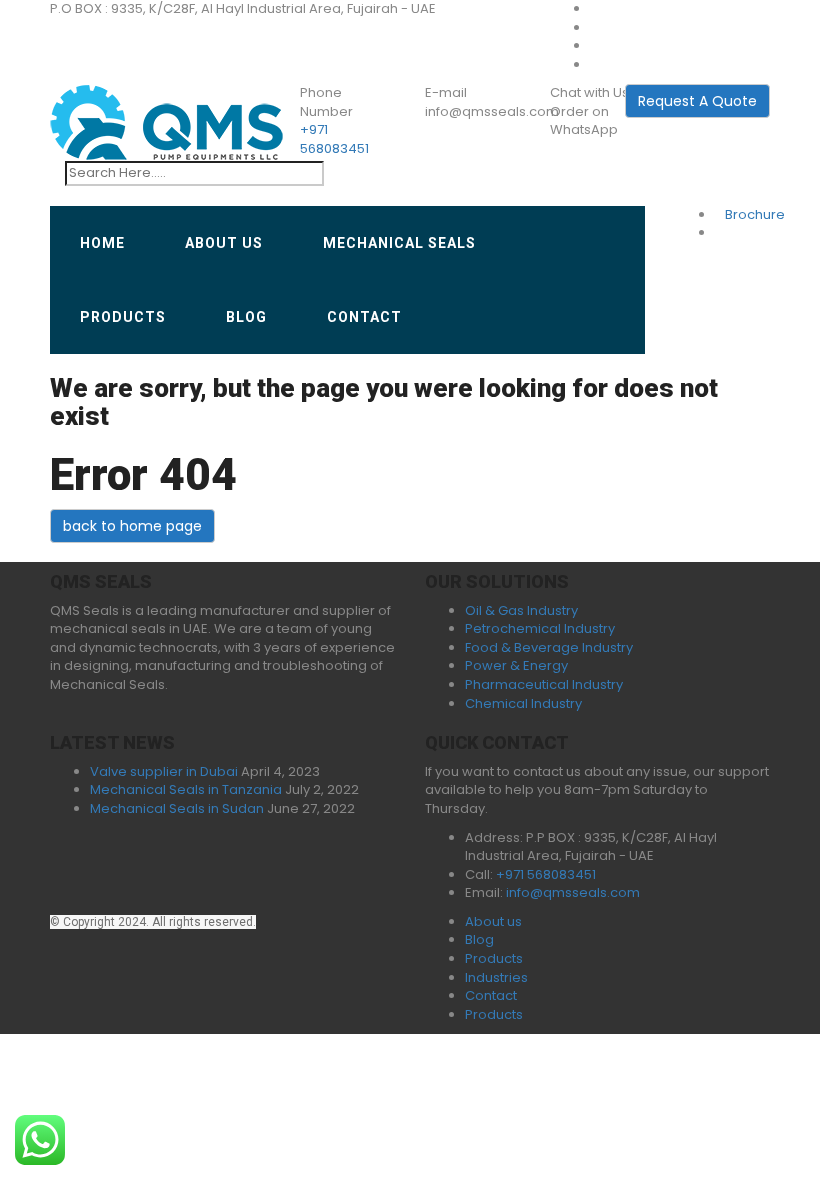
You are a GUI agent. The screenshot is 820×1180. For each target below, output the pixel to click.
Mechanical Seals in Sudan (177, 808)
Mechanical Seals (399, 243)
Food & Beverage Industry (549, 647)
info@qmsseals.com (573, 892)
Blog (246, 317)
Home (102, 243)
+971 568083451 (334, 139)
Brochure (755, 214)
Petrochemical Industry (540, 628)
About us (224, 243)
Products (123, 317)
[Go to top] (5, 551)
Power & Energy (516, 665)
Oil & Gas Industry (521, 610)
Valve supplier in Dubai (164, 771)
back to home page (132, 526)
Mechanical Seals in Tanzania (186, 789)
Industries (496, 977)
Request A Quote (697, 101)
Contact (364, 317)
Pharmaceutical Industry (544, 684)
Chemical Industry (523, 703)
